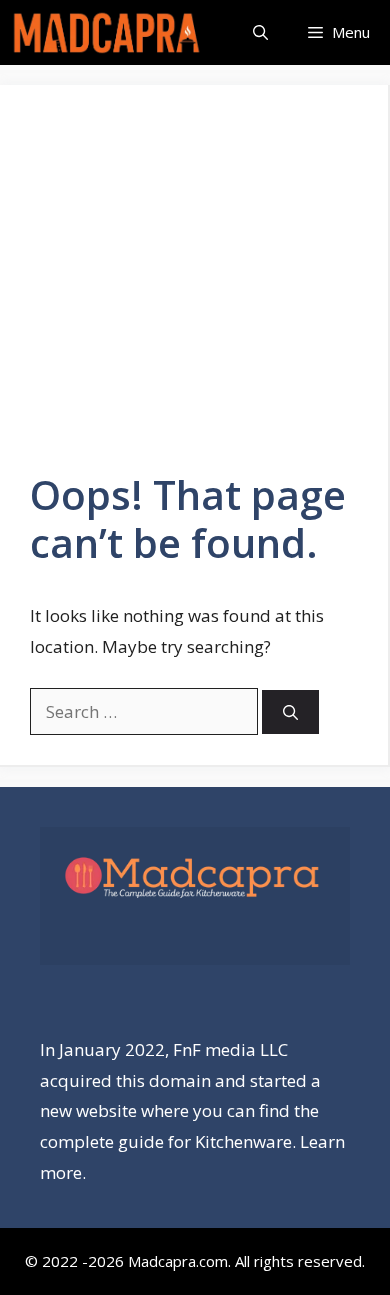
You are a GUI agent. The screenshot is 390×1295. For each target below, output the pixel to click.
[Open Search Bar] (260, 32)
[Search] (290, 712)
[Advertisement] (195, 293)
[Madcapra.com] (106, 32)
